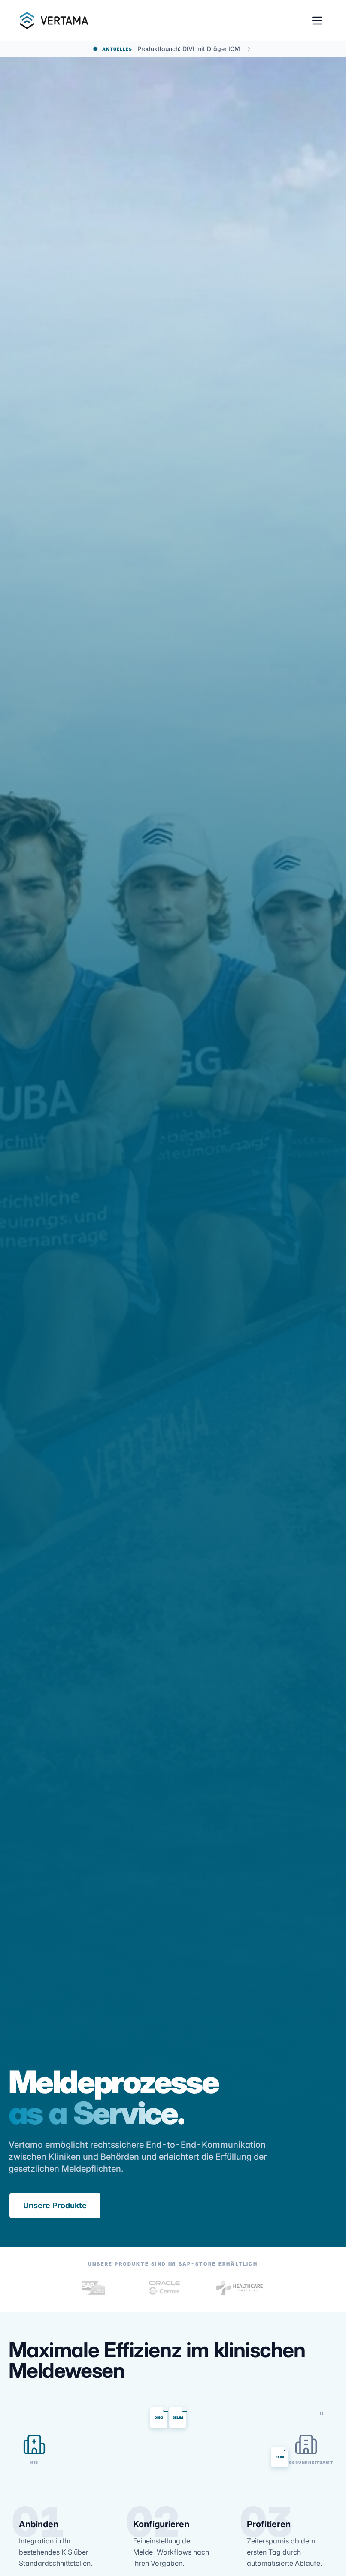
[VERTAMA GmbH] (53, 21)
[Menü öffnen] (317, 21)
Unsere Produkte (55, 2205)
